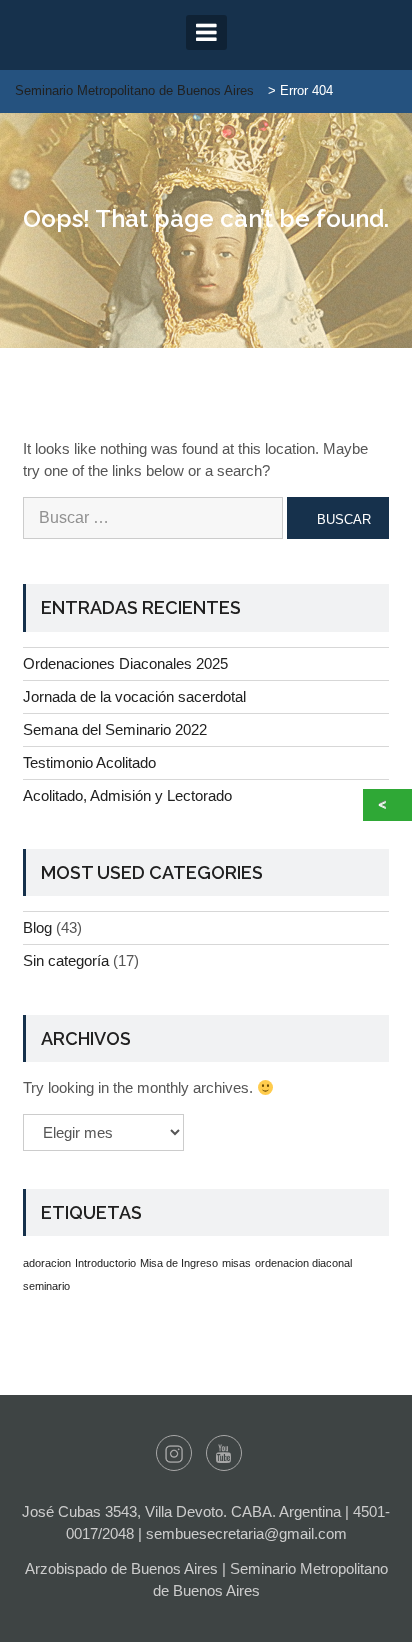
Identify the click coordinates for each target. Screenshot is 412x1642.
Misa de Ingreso (179, 1263)
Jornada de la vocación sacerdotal (134, 696)
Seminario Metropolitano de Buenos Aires (134, 90)
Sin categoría (66, 960)
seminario (46, 1286)
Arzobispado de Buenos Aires (121, 1568)
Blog (37, 927)
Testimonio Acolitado (89, 762)
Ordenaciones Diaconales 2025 (125, 663)
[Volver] (387, 805)
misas (236, 1263)
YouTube (224, 1453)
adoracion (47, 1263)
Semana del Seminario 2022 (115, 729)
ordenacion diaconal (303, 1263)
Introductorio (105, 1263)
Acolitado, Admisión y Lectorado (127, 795)
